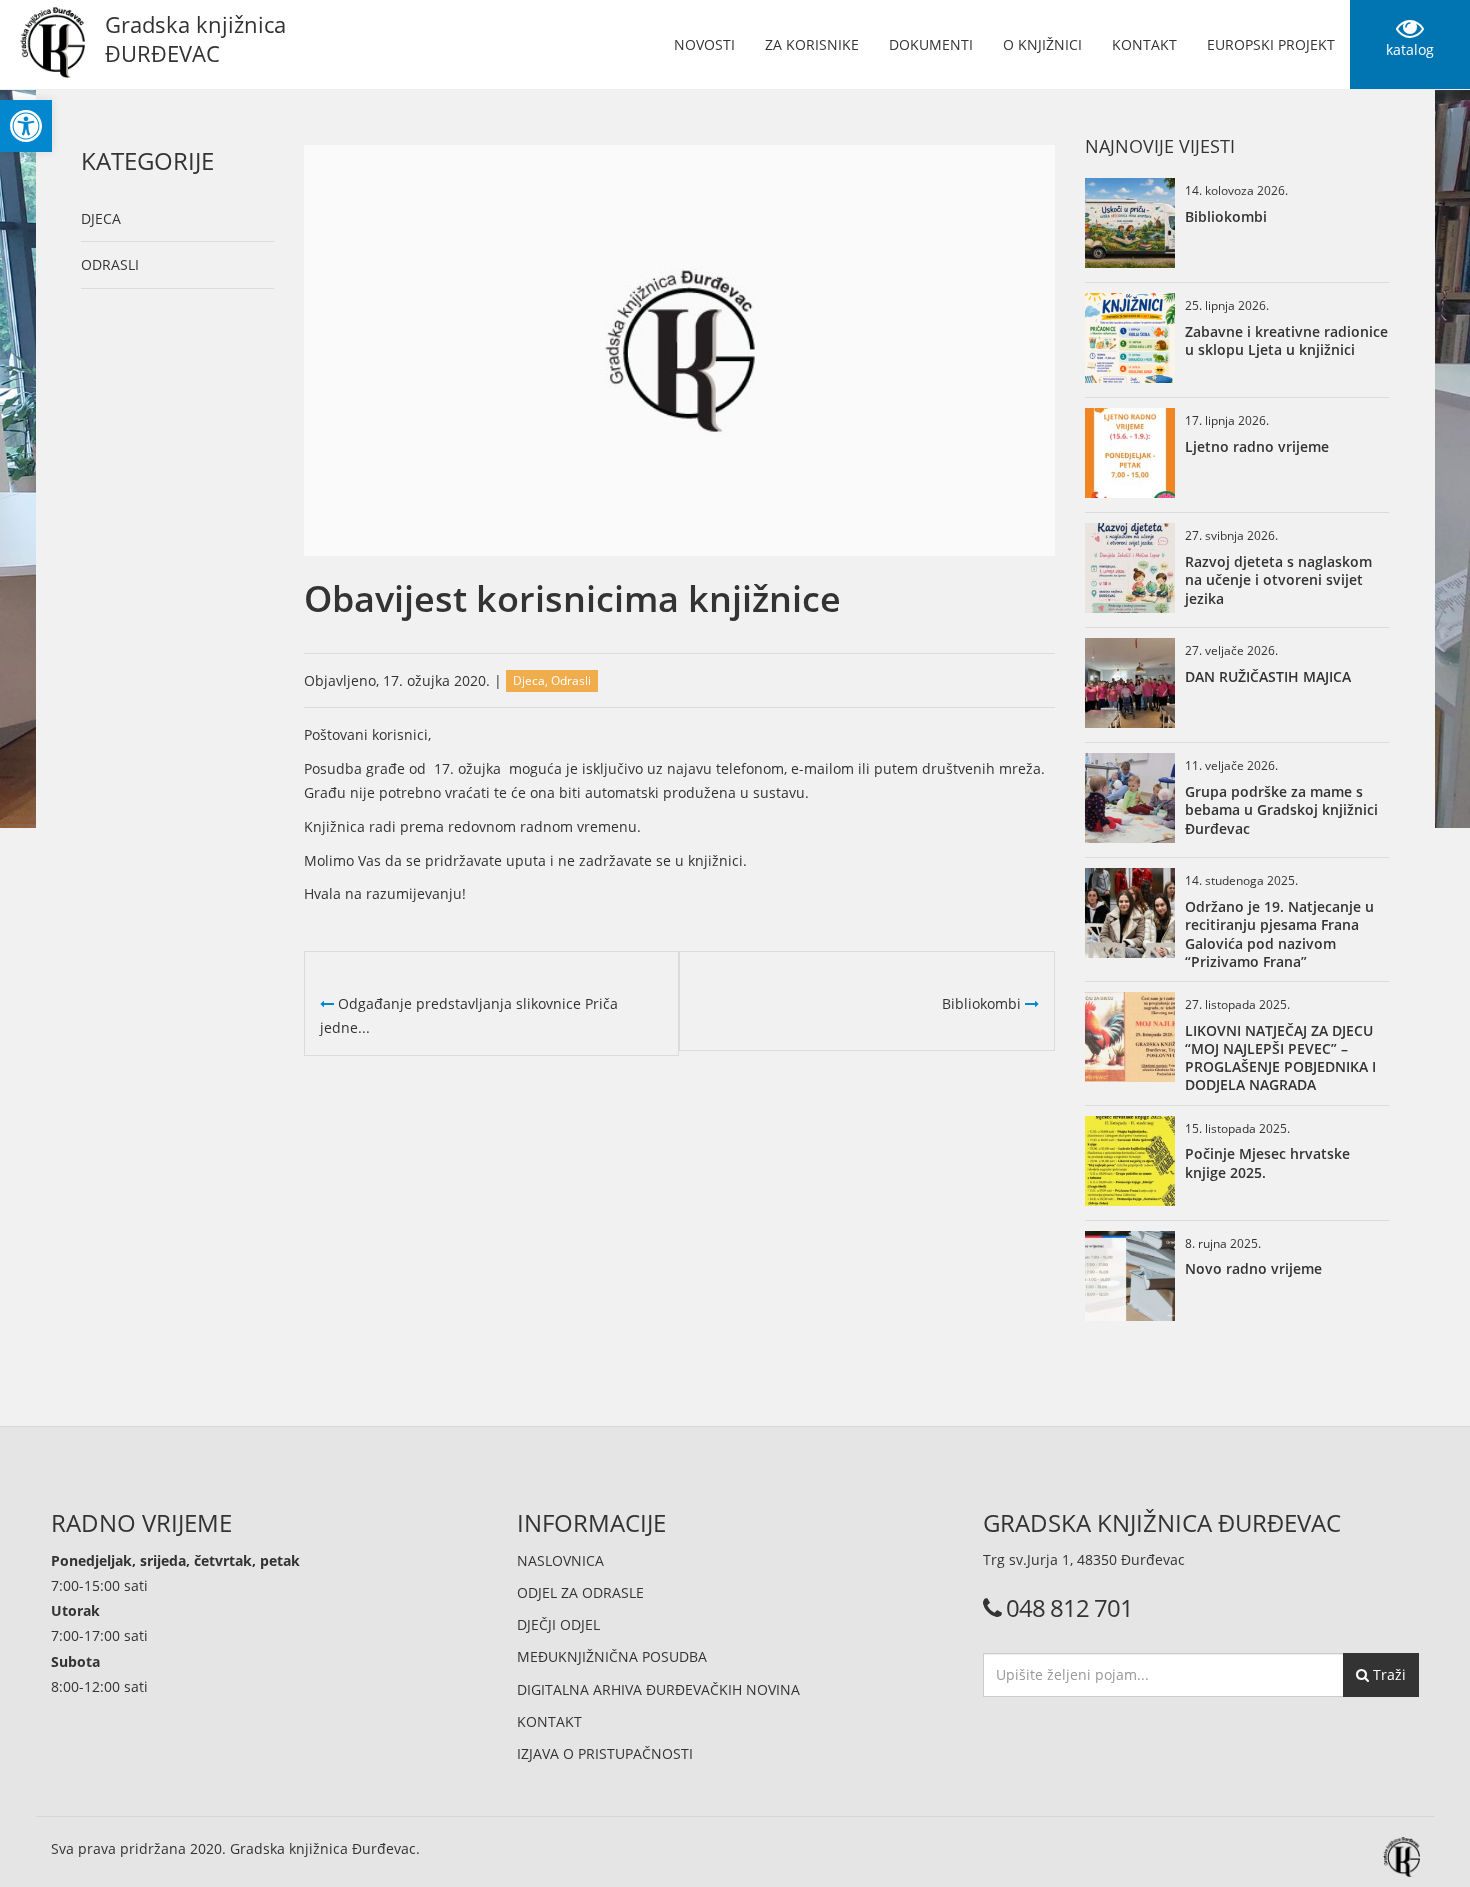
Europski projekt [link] (1271, 44)
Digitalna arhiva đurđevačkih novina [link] (658, 1689)
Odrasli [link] (110, 264)
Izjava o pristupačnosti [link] (605, 1753)
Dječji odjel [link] (558, 1624)
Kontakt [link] (1144, 44)
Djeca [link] (101, 218)
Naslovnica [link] (560, 1560)
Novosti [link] (704, 44)
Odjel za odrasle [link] (580, 1592)
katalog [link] (1410, 49)
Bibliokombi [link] (983, 1003)
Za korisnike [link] (812, 44)
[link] (26, 126)
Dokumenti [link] (931, 44)
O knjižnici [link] (1042, 44)
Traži (1387, 1674)
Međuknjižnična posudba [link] (612, 1656)
